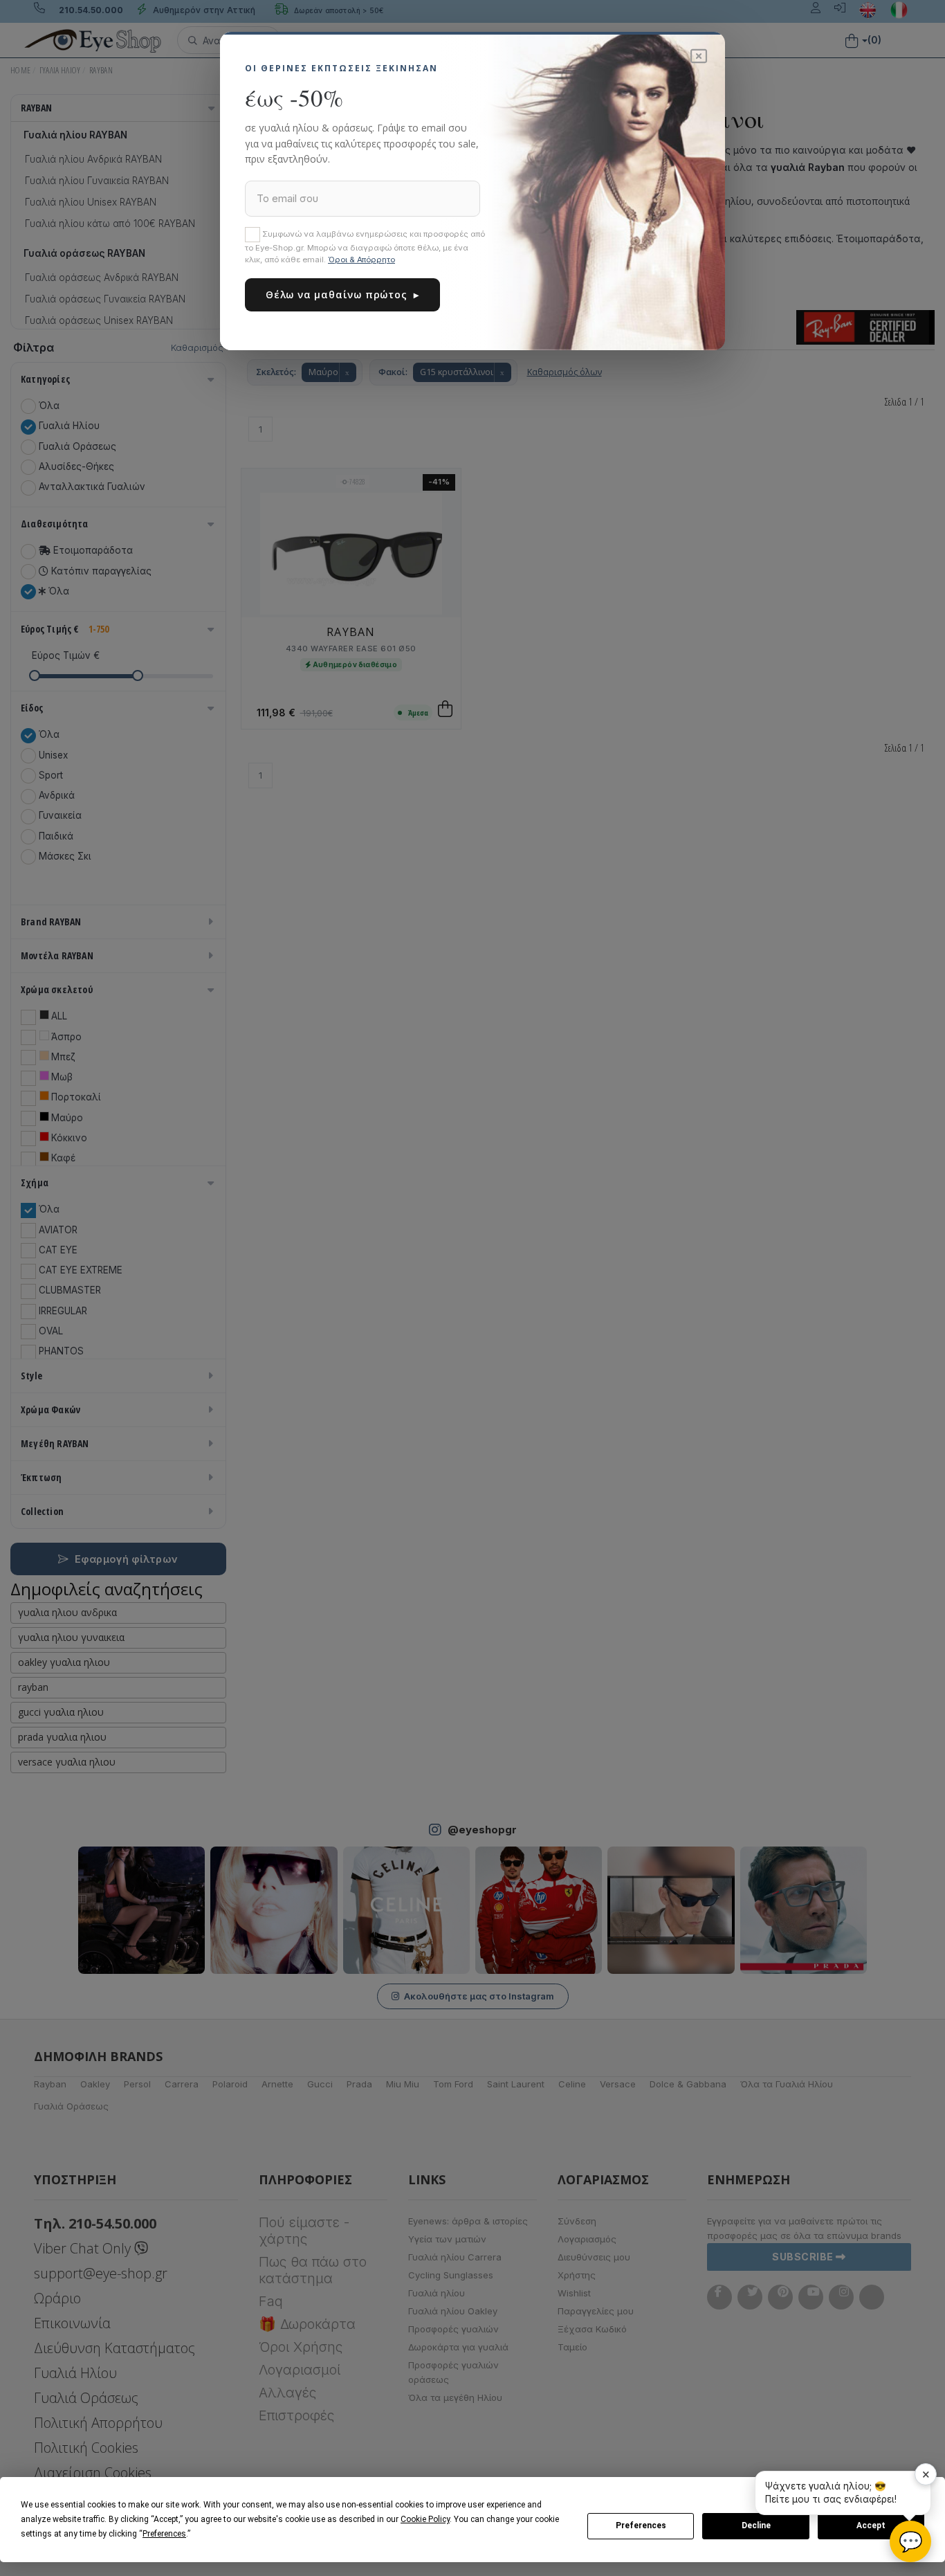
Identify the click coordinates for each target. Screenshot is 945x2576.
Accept (871, 2525)
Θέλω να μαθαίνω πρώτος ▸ (342, 294)
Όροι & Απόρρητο (361, 260)
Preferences (641, 2525)
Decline (756, 2525)
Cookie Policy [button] (425, 2519)
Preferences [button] (164, 2534)
